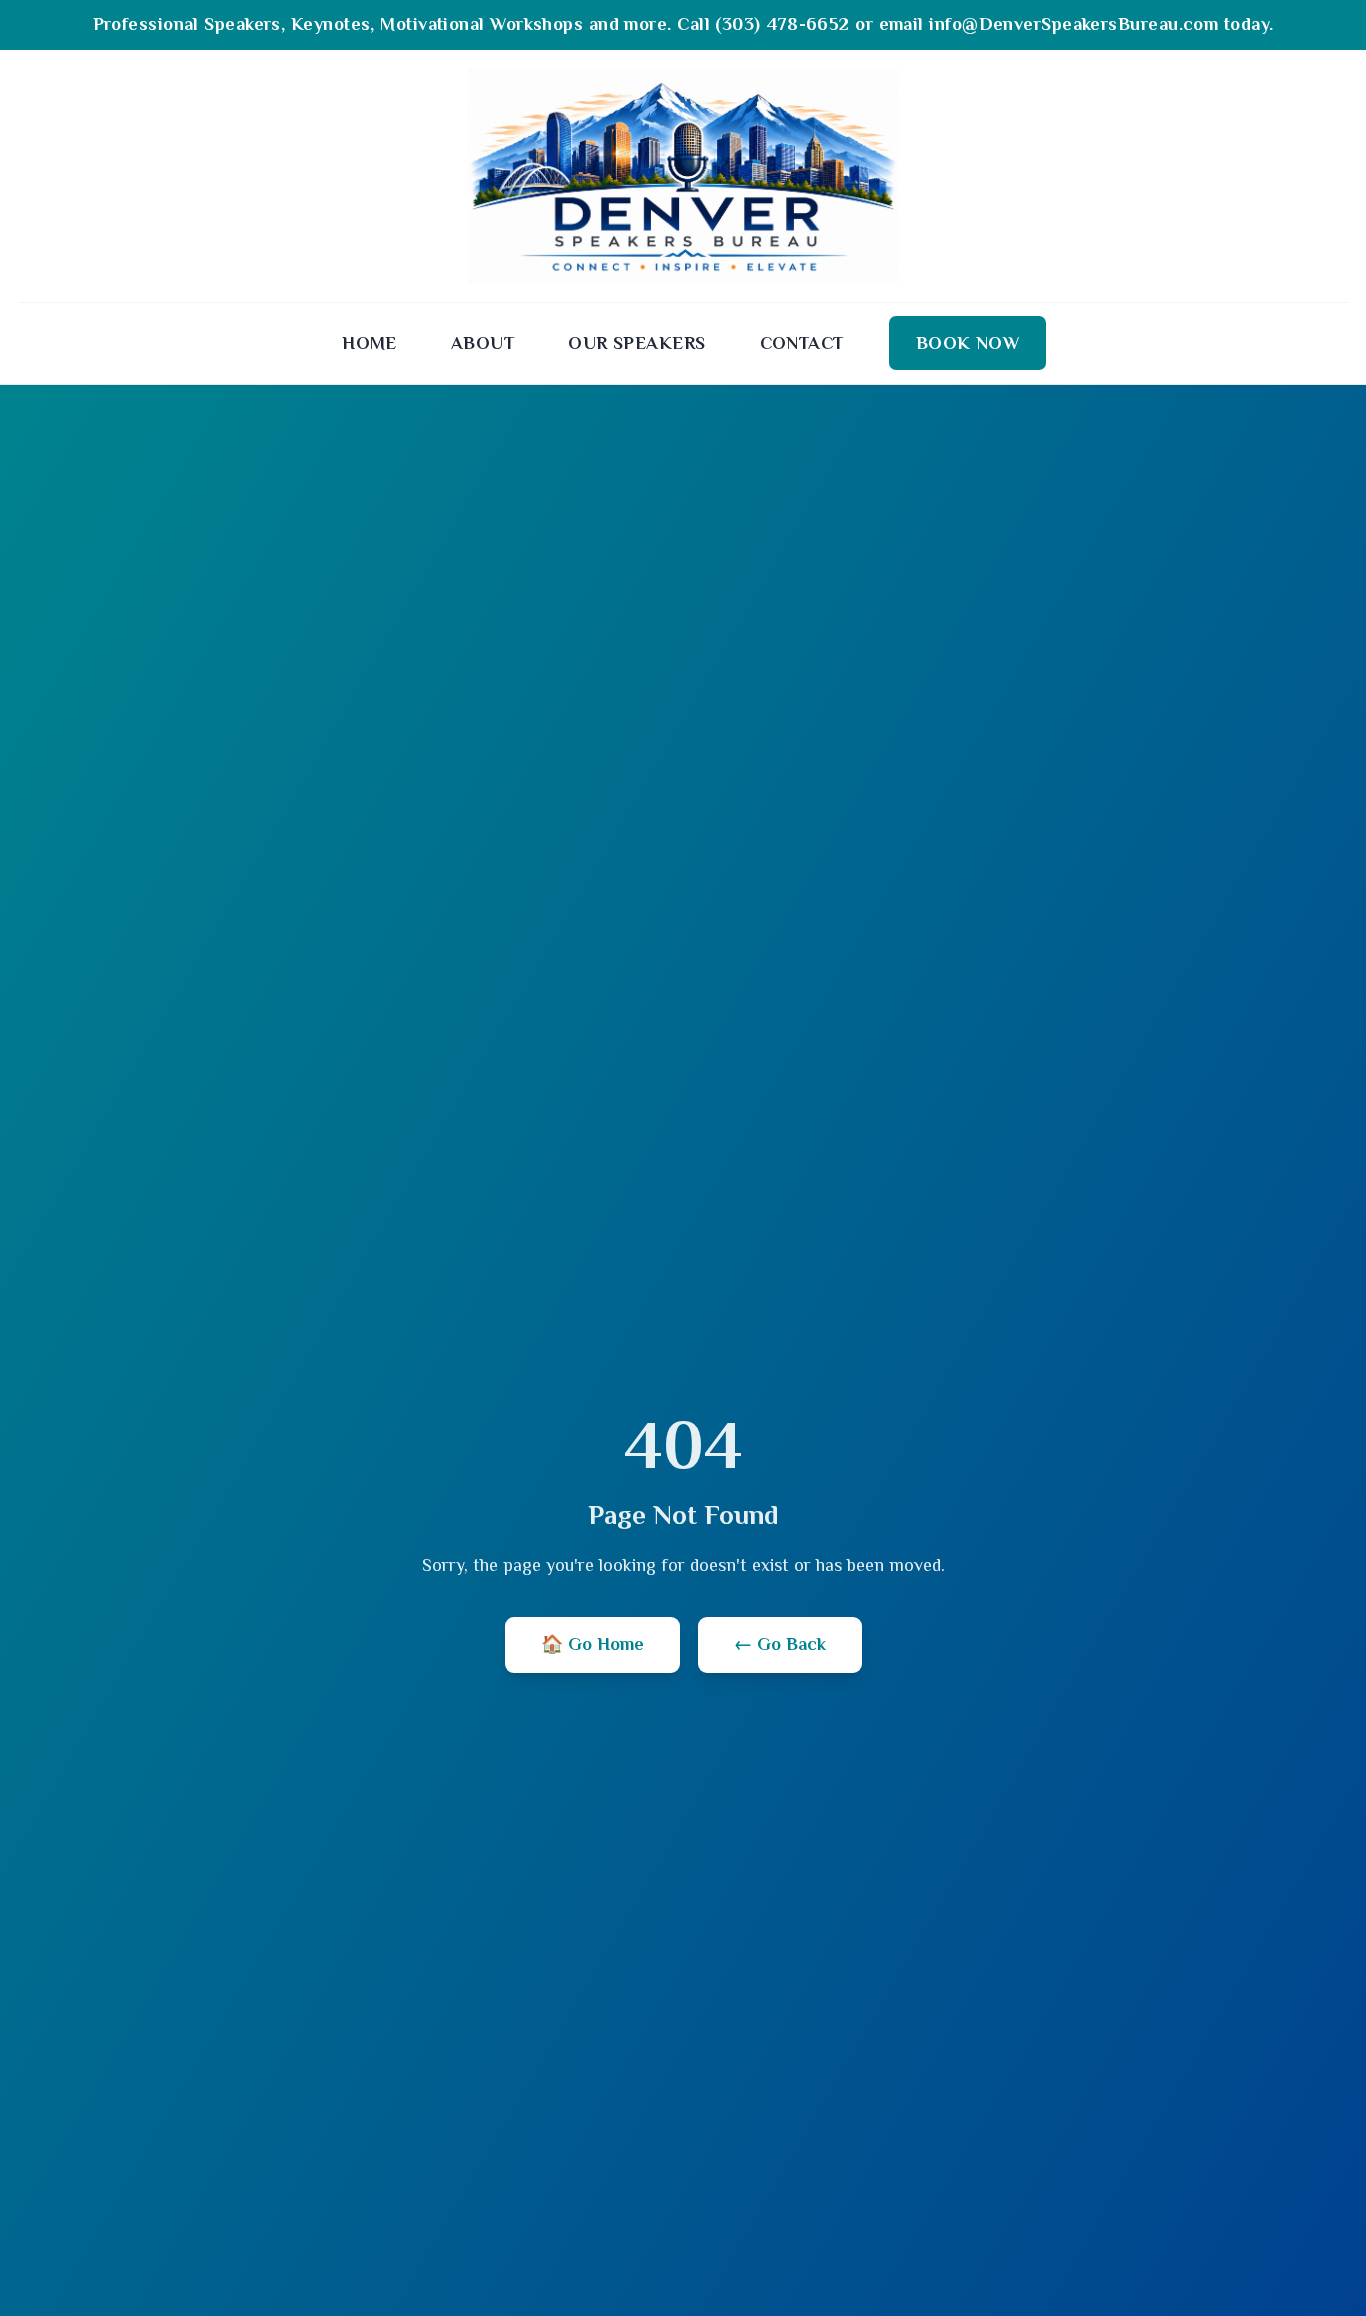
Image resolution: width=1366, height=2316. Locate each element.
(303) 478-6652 (782, 24)
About (482, 343)
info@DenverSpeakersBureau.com (1073, 24)
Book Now (968, 343)
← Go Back (780, 1644)
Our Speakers (636, 343)
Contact (802, 343)
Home (369, 343)
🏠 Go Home (592, 1644)
